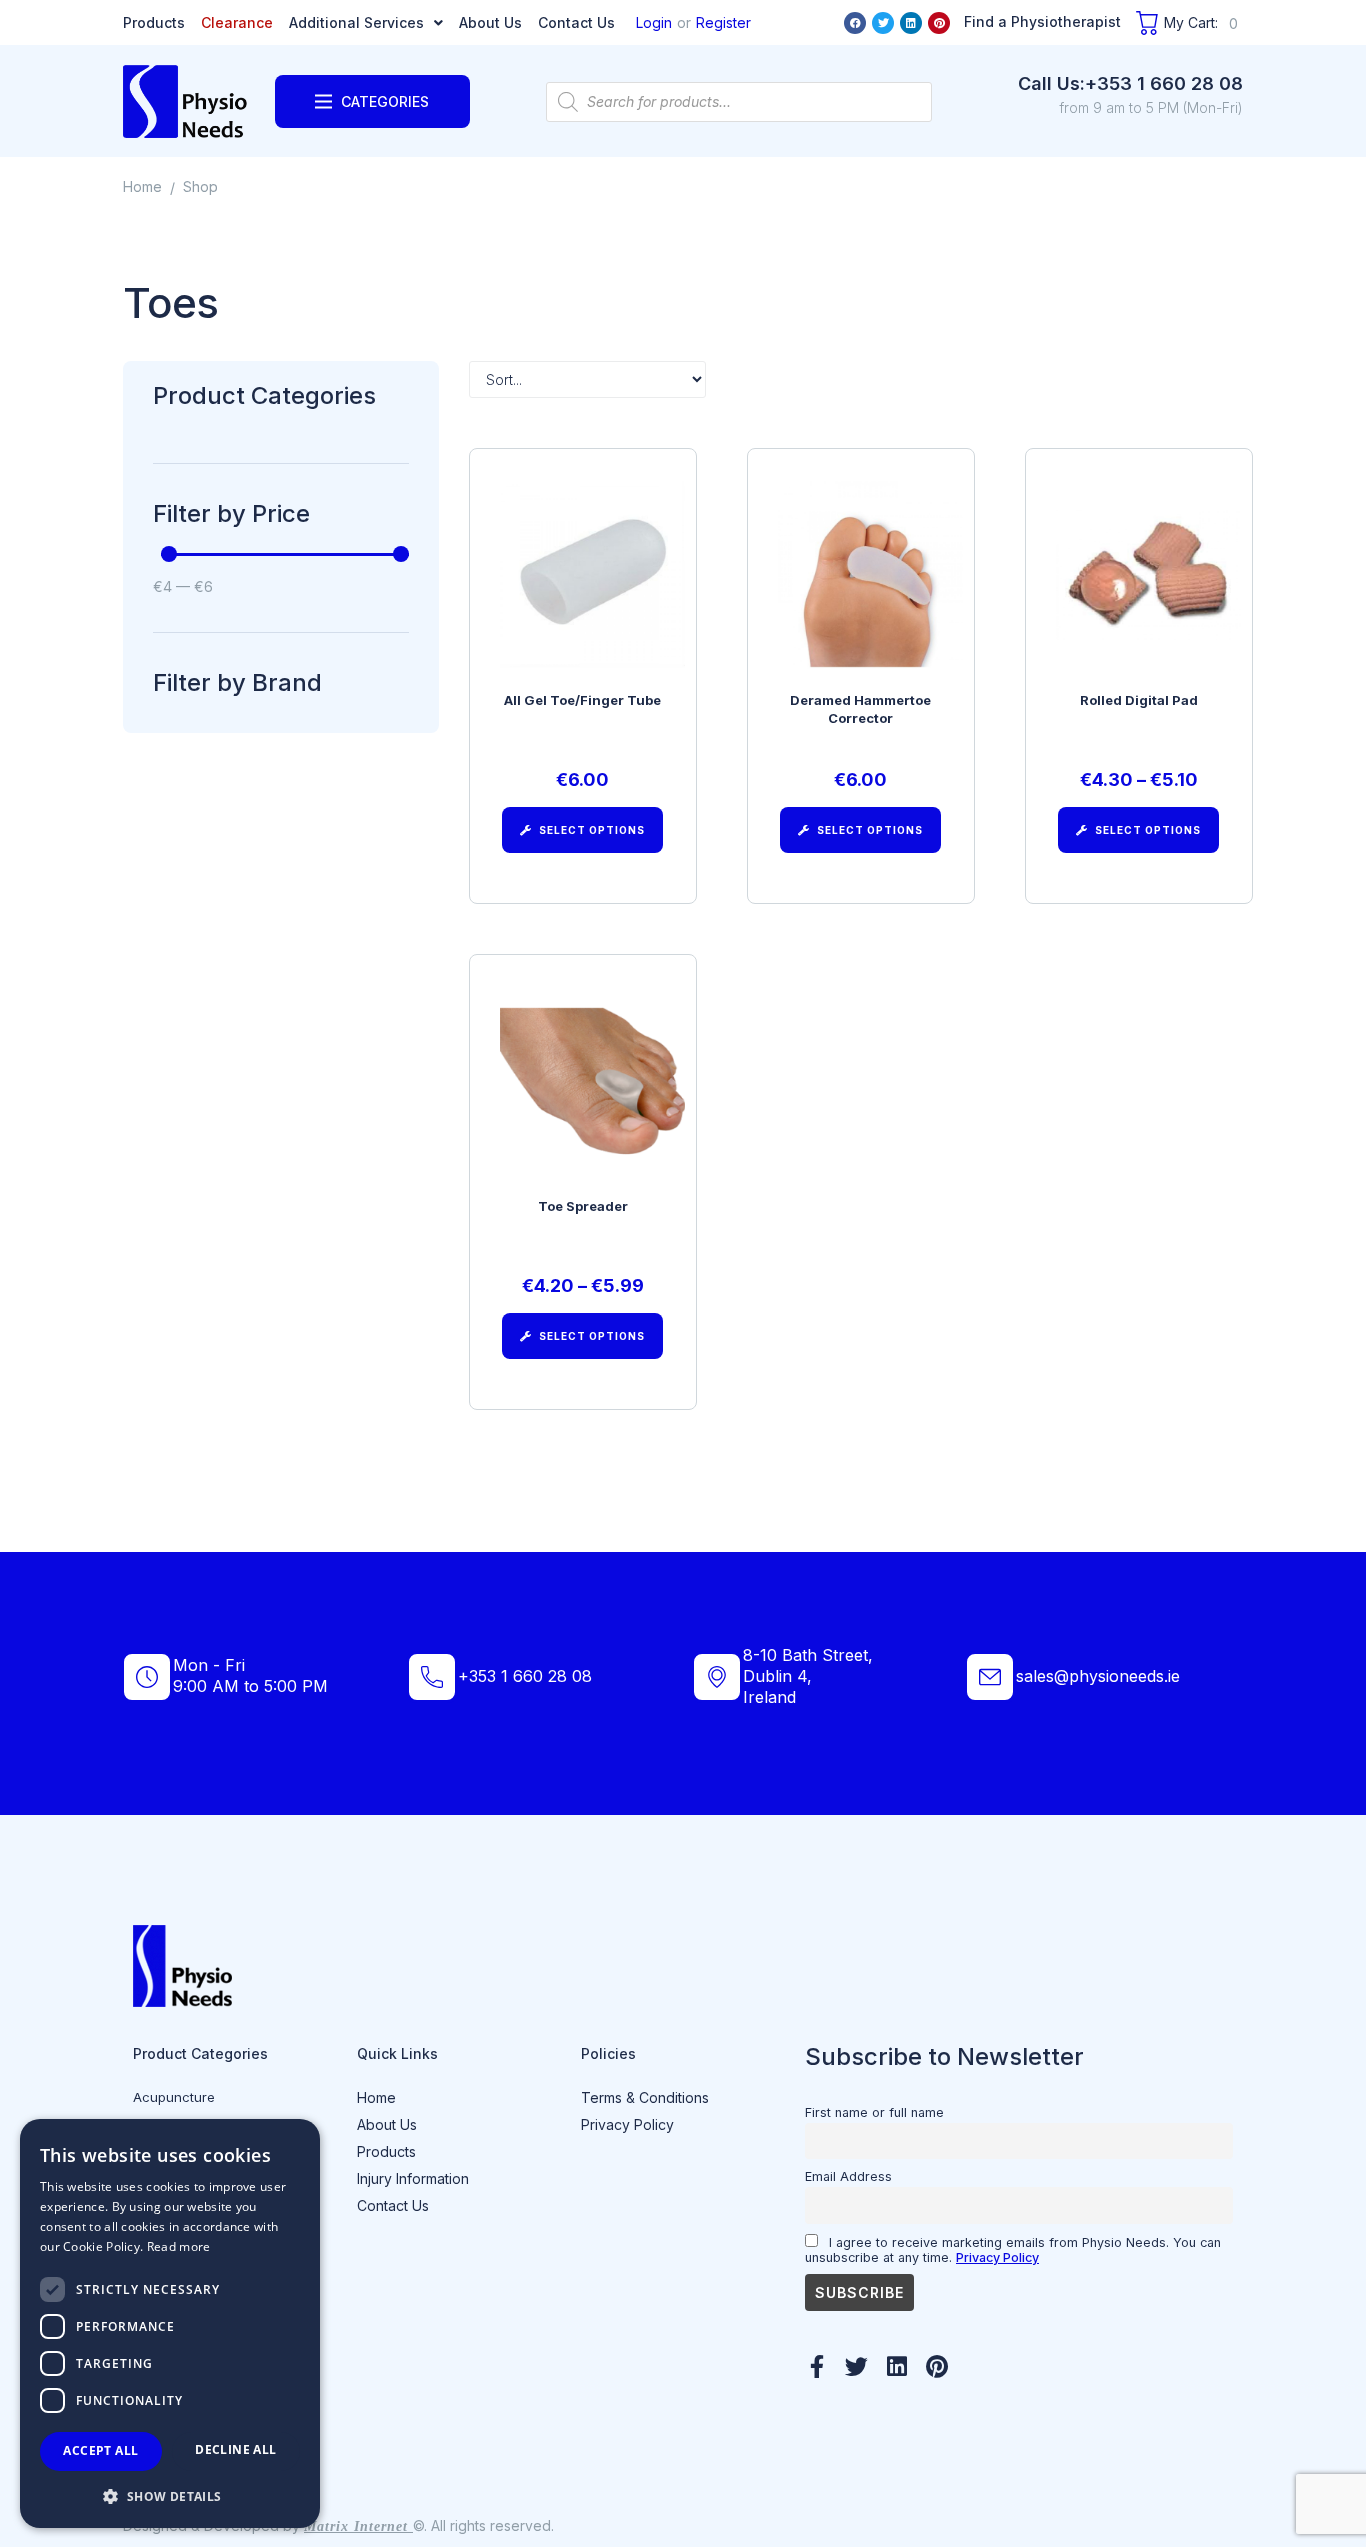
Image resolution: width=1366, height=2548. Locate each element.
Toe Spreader (583, 1206)
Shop (200, 186)
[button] (170, 2496)
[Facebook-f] (816, 2366)
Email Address (848, 2176)
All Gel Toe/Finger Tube (582, 700)
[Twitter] (883, 23)
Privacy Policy (997, 2257)
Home (142, 186)
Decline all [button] (235, 2449)
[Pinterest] (939, 23)
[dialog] (170, 2323)
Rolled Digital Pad (1139, 700)
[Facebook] (855, 23)
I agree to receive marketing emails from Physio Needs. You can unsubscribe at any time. (1013, 2250)
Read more (179, 2246)
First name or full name (874, 2112)
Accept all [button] (100, 2450)
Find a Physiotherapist (1042, 21)
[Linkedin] (911, 23)
